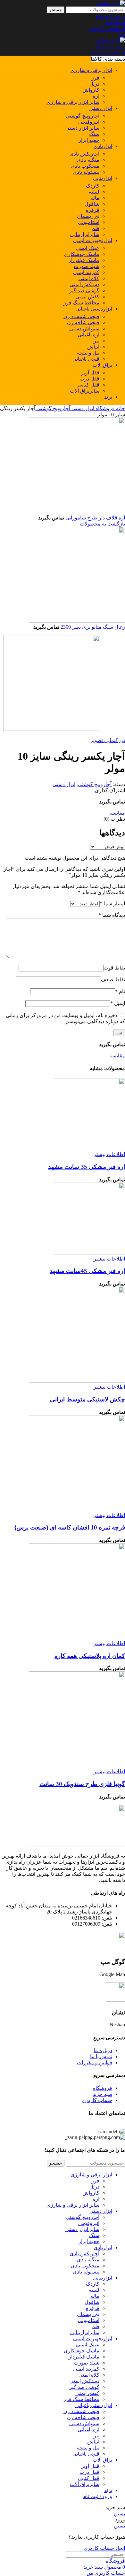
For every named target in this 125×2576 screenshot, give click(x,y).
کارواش (91, 90)
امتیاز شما (112, 904)
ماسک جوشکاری (82, 254)
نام (120, 991)
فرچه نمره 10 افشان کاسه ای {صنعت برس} (70, 1527)
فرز (95, 78)
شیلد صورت (87, 266)
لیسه (94, 192)
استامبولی (89, 222)
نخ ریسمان (88, 216)
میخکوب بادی (85, 166)
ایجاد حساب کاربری (104, 2548)
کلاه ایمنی (89, 278)
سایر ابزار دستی (82, 128)
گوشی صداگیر (84, 291)
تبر (96, 341)
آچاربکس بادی (84, 154)
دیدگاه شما (112, 915)
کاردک (93, 186)
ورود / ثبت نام (98, 2496)
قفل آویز (90, 373)
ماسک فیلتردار (84, 260)
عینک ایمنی (88, 248)
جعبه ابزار (89, 140)
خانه (120, 408)
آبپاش (93, 347)
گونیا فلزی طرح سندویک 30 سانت (82, 1784)
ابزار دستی (82, 408)
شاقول (92, 204)
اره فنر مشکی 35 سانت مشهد (87, 1167)
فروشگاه (104, 408)
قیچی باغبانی (86, 359)
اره (96, 96)
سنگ (94, 134)
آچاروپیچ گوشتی (83, 116)
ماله (95, 198)
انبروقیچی (89, 122)
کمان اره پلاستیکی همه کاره (90, 1656)
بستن (119, 2514)
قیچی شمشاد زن (81, 316)
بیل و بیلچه (88, 353)
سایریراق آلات (85, 391)
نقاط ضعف (113, 980)
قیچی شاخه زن (83, 322)
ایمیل (118, 1003)
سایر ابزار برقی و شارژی (73, 102)
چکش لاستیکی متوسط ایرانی (88, 1399)
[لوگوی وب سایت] (110, 3)
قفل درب (89, 379)
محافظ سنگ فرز (81, 303)
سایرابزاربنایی (85, 234)
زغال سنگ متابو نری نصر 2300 (92, 627)
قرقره (93, 210)
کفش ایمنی (87, 297)
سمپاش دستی (84, 329)
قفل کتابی (89, 385)
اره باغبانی (88, 335)
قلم (96, 228)
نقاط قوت (114, 968)
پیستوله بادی (86, 172)
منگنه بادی (88, 160)
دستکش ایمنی (84, 284)
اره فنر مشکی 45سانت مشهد (87, 1271)
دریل (94, 84)
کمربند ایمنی (86, 272)
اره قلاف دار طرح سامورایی (95, 518)
